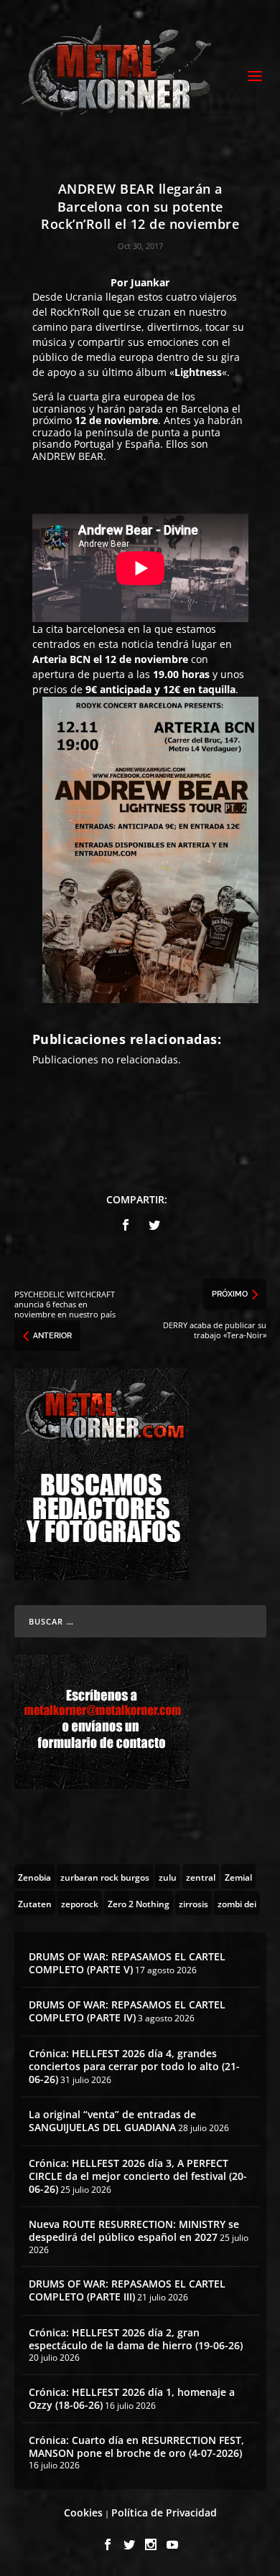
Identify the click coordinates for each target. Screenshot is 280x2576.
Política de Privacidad (164, 2512)
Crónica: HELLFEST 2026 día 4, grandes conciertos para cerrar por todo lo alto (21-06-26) (134, 2066)
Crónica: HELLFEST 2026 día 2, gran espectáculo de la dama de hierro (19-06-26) (136, 2339)
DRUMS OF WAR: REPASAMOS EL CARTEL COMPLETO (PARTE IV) (127, 2011)
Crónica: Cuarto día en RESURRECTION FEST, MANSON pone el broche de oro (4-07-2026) (136, 2446)
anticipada (126, 689)
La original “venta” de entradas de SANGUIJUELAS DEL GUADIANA (112, 2121)
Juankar (150, 282)
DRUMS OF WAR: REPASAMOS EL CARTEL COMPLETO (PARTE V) (127, 1963)
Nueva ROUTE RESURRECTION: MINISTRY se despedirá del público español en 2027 (134, 2231)
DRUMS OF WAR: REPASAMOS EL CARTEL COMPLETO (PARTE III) (127, 2290)
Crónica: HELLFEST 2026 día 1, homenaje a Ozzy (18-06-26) (132, 2398)
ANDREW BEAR (68, 456)
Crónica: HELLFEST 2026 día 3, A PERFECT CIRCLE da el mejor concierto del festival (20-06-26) (138, 2176)
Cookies (83, 2512)
